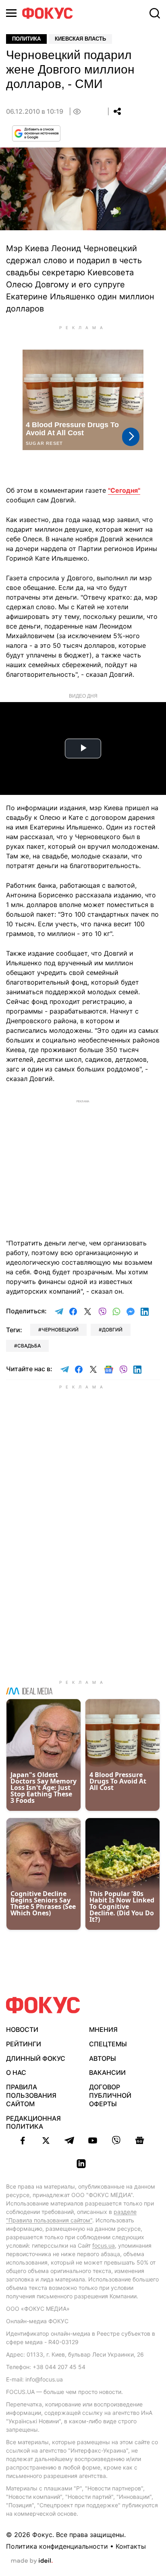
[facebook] (23, 2140)
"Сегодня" (124, 490)
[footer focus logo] (43, 2005)
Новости (22, 2029)
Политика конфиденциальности (57, 2546)
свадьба (29, 1346)
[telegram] (69, 2140)
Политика (26, 39)
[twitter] (46, 2140)
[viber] (116, 2140)
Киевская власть (80, 39)
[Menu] (11, 13)
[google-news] (139, 2140)
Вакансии (107, 2072)
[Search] (155, 13)
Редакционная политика (33, 2122)
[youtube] (93, 2140)
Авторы (103, 2058)
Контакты (131, 2546)
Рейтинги (24, 2044)
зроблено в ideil (32, 2561)
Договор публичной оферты (110, 2095)
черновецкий (60, 1330)
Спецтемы (108, 2044)
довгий (112, 1330)
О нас (16, 2072)
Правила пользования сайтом (31, 2095)
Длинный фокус (36, 2058)
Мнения (103, 2029)
